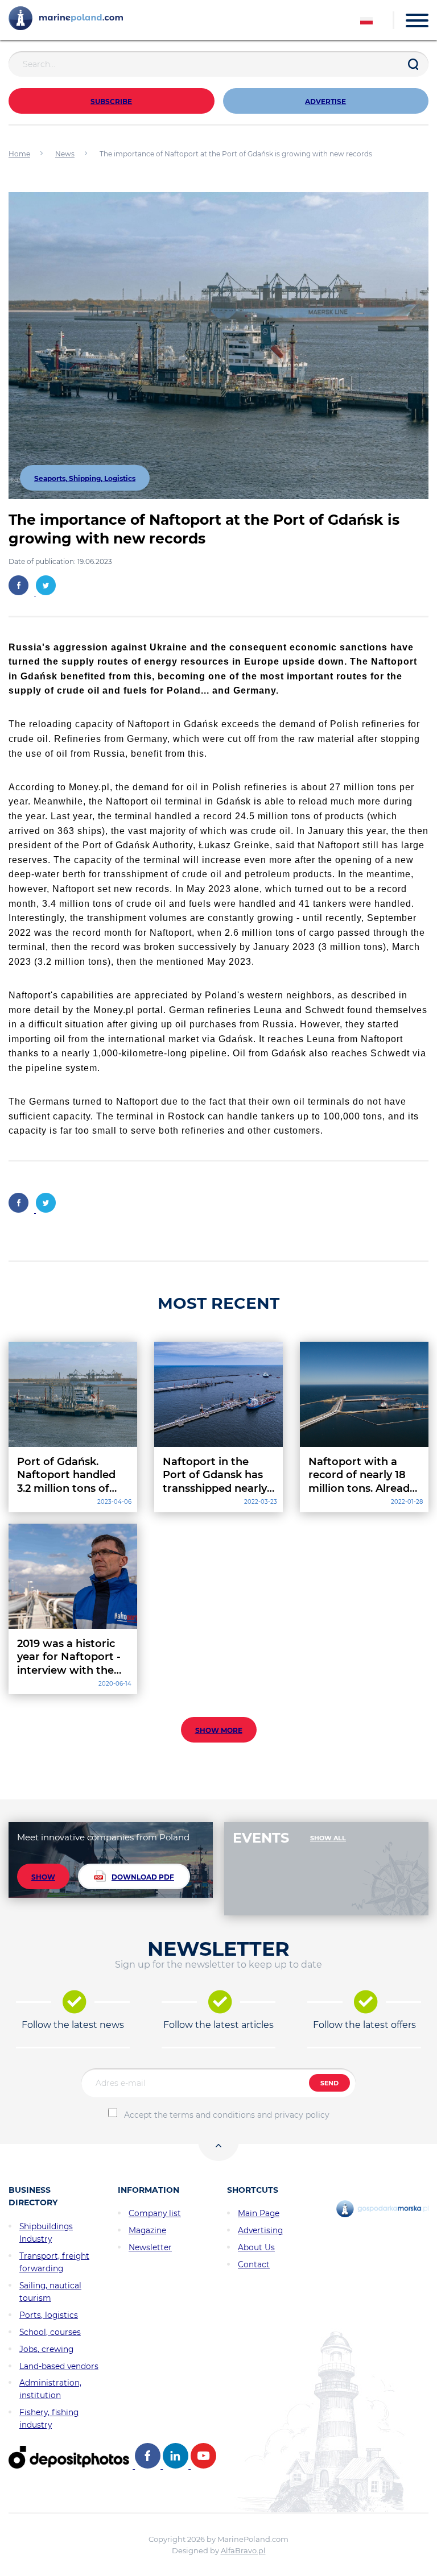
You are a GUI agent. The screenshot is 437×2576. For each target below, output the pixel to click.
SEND (329, 2083)
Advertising (260, 2230)
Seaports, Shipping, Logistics (85, 478)
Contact (254, 2264)
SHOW (43, 1877)
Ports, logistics (49, 2315)
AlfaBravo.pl (243, 2550)
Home (19, 154)
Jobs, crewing (46, 2349)
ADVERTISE (325, 101)
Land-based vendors (59, 2366)
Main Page (259, 2213)
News (65, 154)
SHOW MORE (219, 1730)
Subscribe (111, 101)
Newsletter (150, 2247)
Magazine (147, 2230)
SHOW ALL (328, 1838)
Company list (155, 2213)
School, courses (50, 2332)
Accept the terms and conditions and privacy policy (227, 2115)
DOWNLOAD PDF (143, 1877)
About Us (256, 2247)
